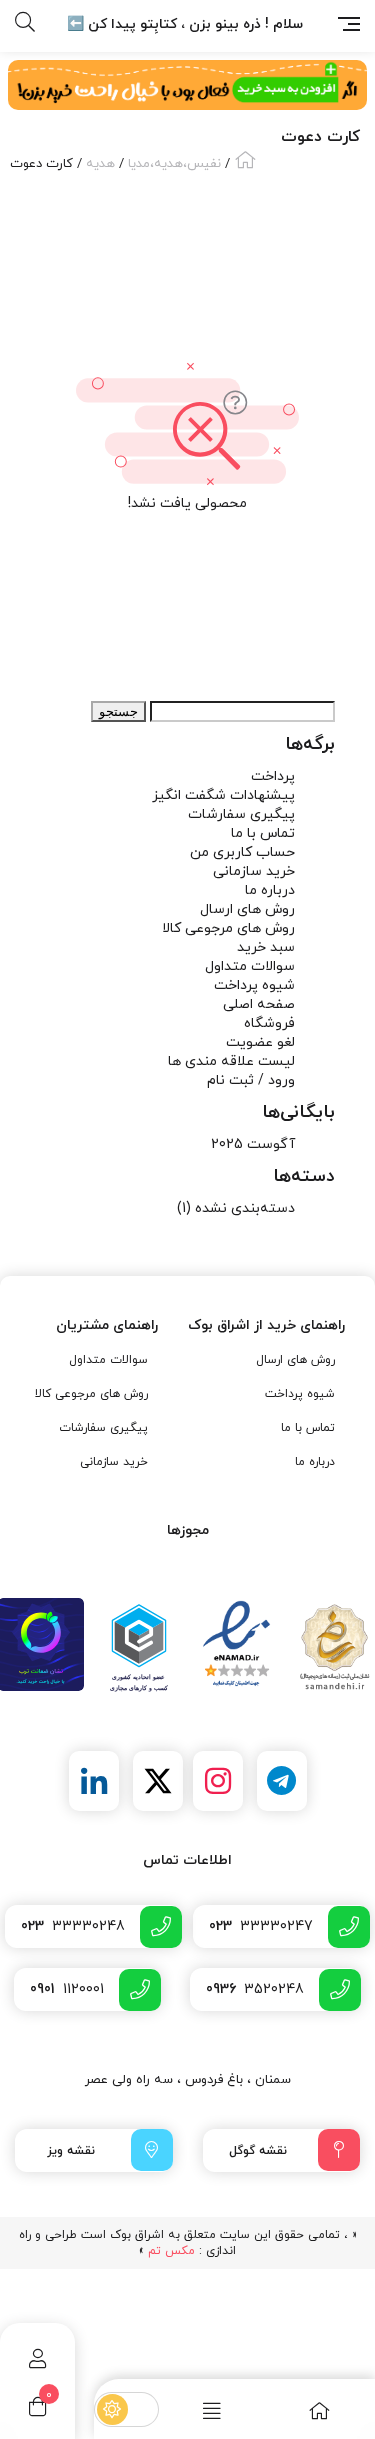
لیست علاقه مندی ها (231, 1061)
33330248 (73, 1926)
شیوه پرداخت (254, 985)
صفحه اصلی (259, 1004)
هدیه (100, 164)
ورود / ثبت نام (251, 1080)
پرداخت (273, 776)
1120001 (67, 1989)
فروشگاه (269, 1023)
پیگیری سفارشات (241, 814)
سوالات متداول (250, 966)
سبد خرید (266, 947)
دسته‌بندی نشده (245, 1208)
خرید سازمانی (254, 871)
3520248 (255, 1989)
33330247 (261, 1926)
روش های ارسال (247, 909)
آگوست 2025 (253, 1144)
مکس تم (171, 2251)
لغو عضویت (260, 1042)
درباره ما (270, 890)
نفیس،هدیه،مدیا (174, 164)
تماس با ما (263, 833)
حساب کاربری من (242, 852)
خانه (245, 159)
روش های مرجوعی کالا (228, 928)
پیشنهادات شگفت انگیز (223, 795)
